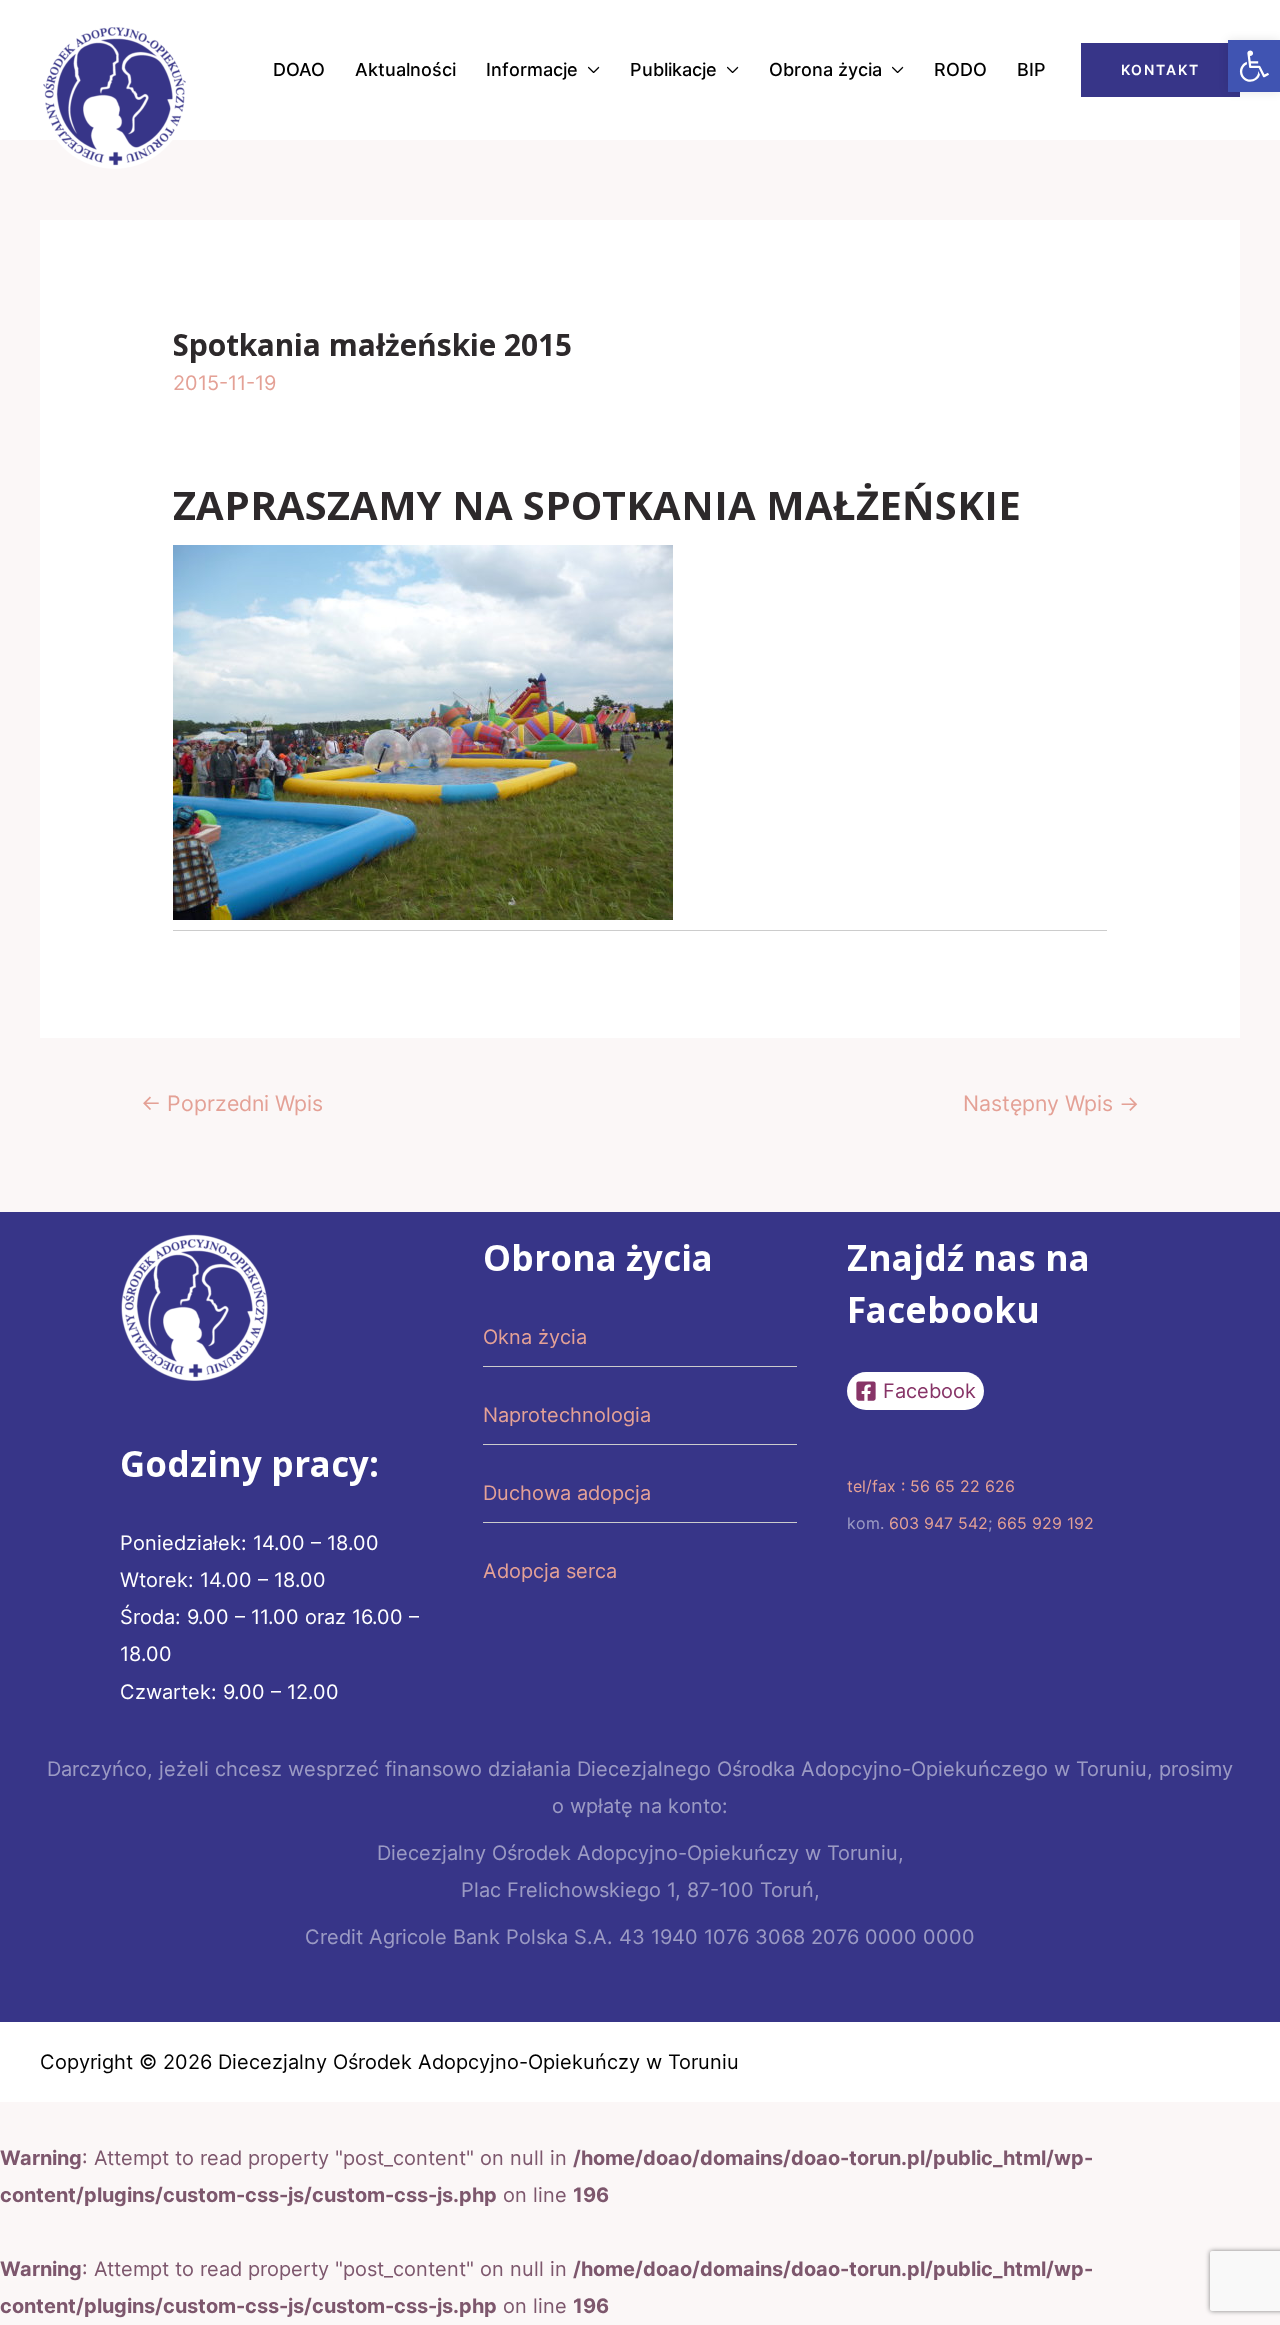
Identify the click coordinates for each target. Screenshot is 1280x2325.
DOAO (299, 69)
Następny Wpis (1051, 1103)
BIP (1031, 69)
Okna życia (535, 1337)
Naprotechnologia (567, 1415)
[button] (1254, 66)
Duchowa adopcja (567, 1493)
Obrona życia (825, 69)
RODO (960, 69)
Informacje (532, 69)
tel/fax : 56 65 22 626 (931, 1486)
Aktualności (405, 69)
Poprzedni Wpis (232, 1103)
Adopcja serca (550, 1571)
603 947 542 (938, 1523)
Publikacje (673, 69)
